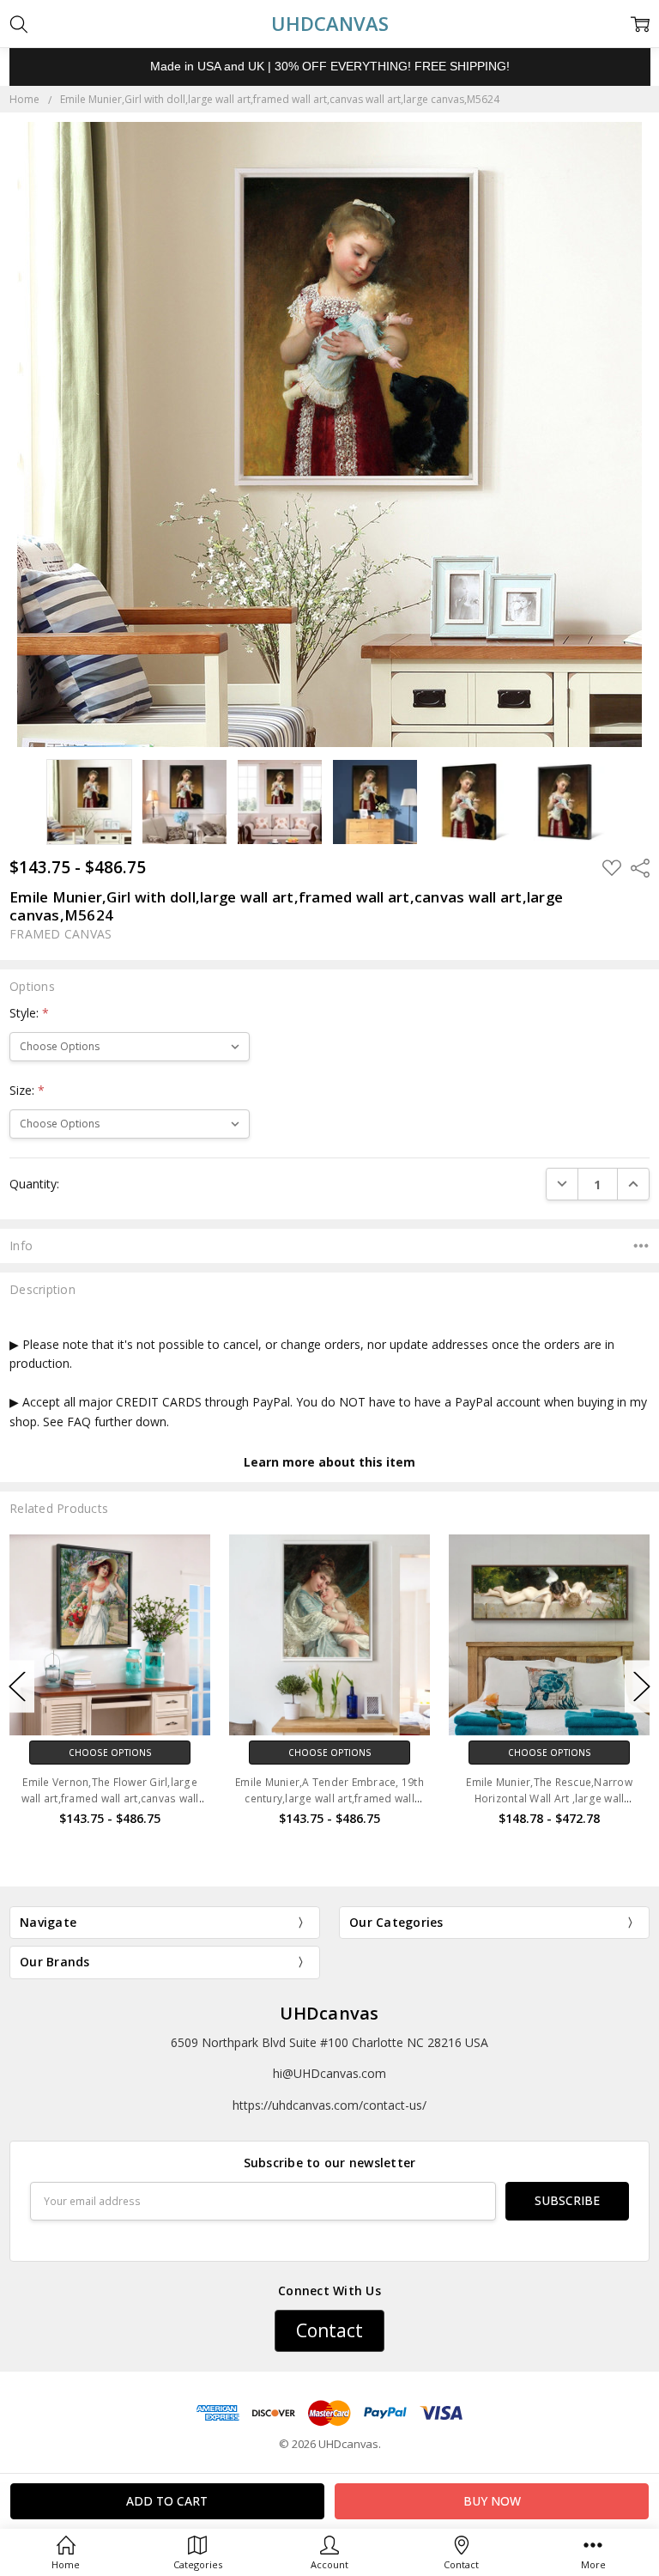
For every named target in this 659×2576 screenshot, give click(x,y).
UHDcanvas (329, 2013)
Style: (29, 1013)
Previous (17, 1687)
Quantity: (34, 1184)
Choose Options (110, 1753)
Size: (27, 1090)
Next (642, 1687)
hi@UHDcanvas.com (329, 2073)
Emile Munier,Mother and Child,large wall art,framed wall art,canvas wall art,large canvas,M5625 (550, 1798)
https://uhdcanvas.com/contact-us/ (329, 2105)
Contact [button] (329, 2330)
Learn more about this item (329, 1462)
